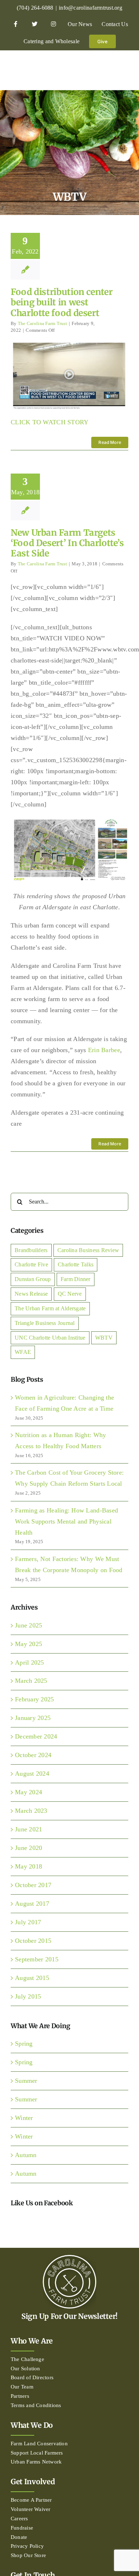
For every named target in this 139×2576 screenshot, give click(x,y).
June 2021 (29, 1829)
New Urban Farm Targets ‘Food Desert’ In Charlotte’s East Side (67, 543)
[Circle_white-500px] (69, 2258)
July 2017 (28, 1922)
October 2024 (33, 1755)
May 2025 (29, 1644)
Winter (24, 2118)
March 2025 (31, 1681)
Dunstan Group (33, 1279)
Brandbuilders (31, 1250)
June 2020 (29, 1848)
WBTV (104, 1338)
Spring (24, 2044)
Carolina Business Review (88, 1250)
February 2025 (35, 1699)
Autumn (26, 2155)
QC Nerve (70, 1294)
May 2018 (29, 1866)
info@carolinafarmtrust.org (91, 8)
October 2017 (33, 1885)
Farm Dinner (76, 1279)
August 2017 (32, 1904)
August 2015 (32, 1978)
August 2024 (32, 1774)
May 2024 (29, 1792)
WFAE (23, 1352)
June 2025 (29, 1625)
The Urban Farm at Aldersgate (50, 1309)
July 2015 (28, 1996)
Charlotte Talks (76, 1265)
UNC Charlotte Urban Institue (50, 1338)
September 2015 (37, 1959)
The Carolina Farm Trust (42, 323)
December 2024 (36, 1736)
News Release (31, 1294)
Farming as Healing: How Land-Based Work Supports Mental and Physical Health (66, 1521)
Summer (26, 2081)
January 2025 (33, 1718)
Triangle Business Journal (45, 1323)
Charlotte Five (31, 1265)
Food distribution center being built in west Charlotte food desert (61, 302)
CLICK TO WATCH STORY (50, 422)
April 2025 (30, 1662)
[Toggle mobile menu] (125, 69)
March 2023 (31, 1811)
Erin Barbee (104, 1050)
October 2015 (33, 1941)
